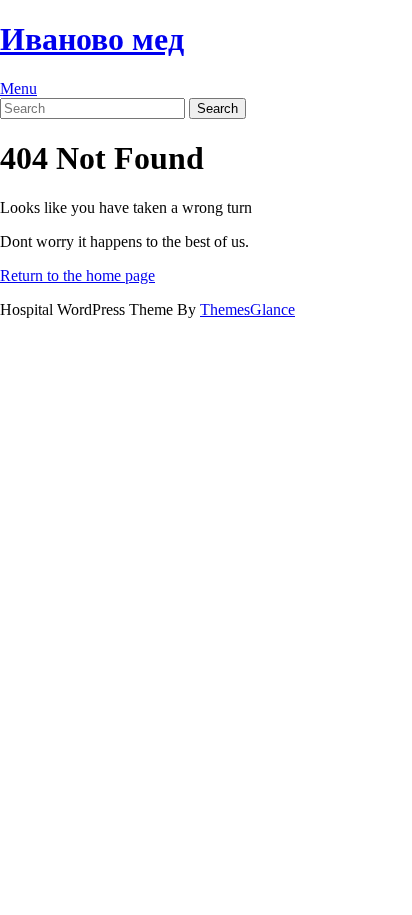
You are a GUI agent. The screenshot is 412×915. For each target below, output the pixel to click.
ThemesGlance (247, 309)
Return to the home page (77, 275)
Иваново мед (92, 39)
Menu (18, 88)
